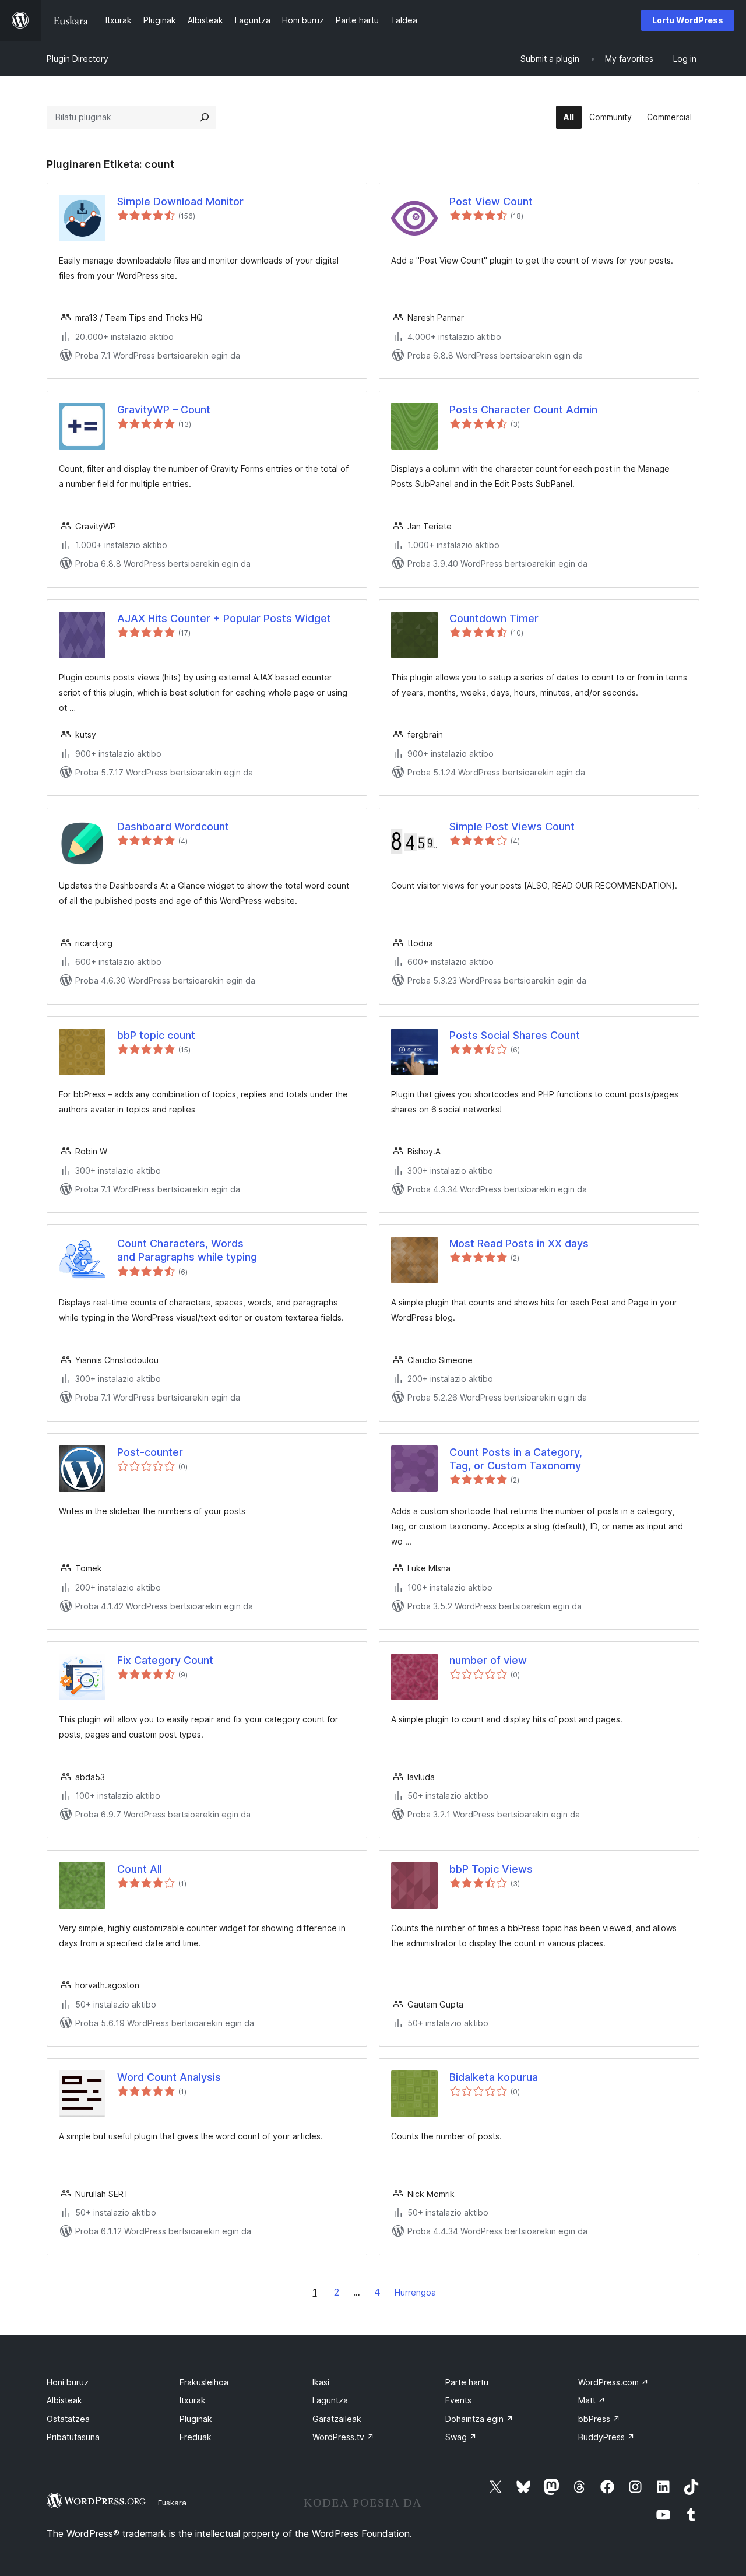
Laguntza (330, 2400)
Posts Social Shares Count (515, 1035)
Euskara (172, 2503)
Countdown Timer (494, 618)
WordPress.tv (343, 2437)
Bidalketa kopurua (494, 2077)
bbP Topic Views (491, 1869)
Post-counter (150, 1452)
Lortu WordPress (688, 20)
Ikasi (321, 2382)
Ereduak (196, 2437)
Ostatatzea (68, 2419)
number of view (488, 1660)
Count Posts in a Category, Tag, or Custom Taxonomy (516, 1459)
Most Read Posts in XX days (519, 1243)
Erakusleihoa (204, 2382)
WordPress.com (613, 2382)
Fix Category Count (165, 1660)
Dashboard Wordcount (173, 827)
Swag (461, 2437)
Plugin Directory (78, 59)
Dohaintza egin (479, 2419)
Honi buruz (68, 2382)
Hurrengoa (415, 2292)
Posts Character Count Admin (523, 410)
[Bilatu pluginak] (205, 117)
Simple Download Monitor (180, 201)
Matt (592, 2400)
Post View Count (491, 201)
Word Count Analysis (169, 2077)
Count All (140, 1869)
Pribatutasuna (73, 2437)
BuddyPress (606, 2437)
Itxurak (193, 2400)
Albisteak (64, 2400)
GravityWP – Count (164, 410)
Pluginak (196, 2419)
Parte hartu (467, 2382)
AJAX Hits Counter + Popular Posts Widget (224, 618)
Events (458, 2400)
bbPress (599, 2419)
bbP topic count (156, 1035)
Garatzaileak (337, 2419)
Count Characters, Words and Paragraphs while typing (187, 1250)
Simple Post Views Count (512, 827)
